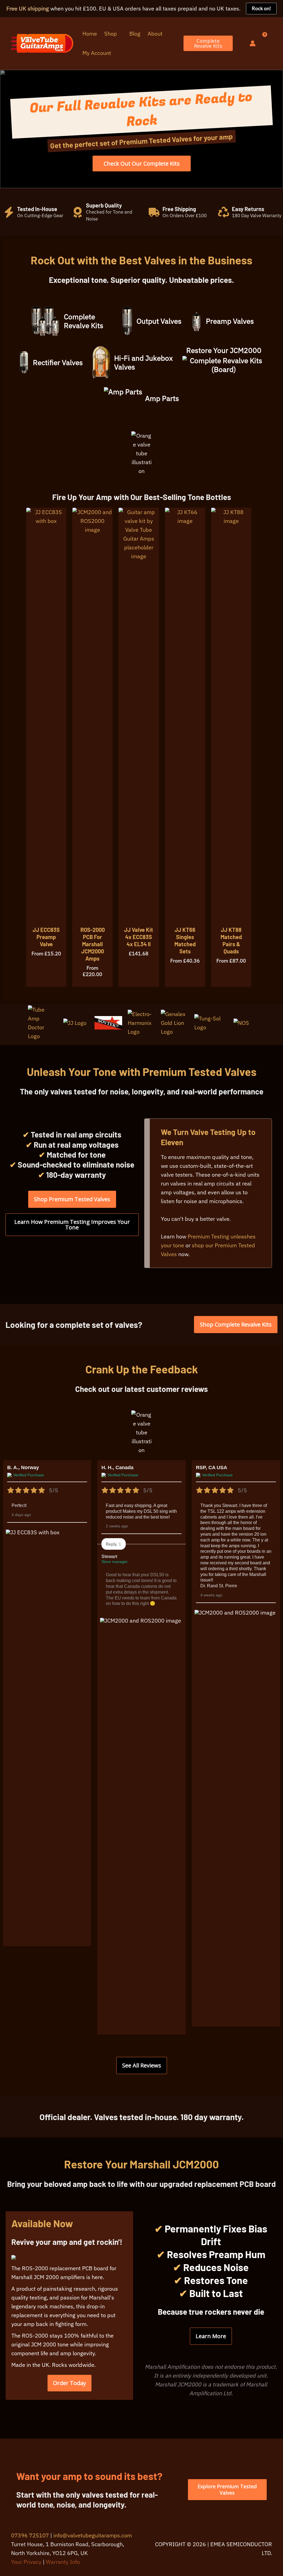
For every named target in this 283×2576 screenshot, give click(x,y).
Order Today (70, 2383)
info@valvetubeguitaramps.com (93, 2535)
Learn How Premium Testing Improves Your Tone (72, 1225)
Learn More (211, 2336)
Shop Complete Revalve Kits (236, 1324)
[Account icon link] (253, 43)
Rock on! (261, 8)
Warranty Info (63, 2562)
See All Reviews (142, 2065)
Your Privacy (26, 2562)
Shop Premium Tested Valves (72, 1199)
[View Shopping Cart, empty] (267, 43)
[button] (120, 34)
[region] (141, 129)
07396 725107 (30, 2535)
